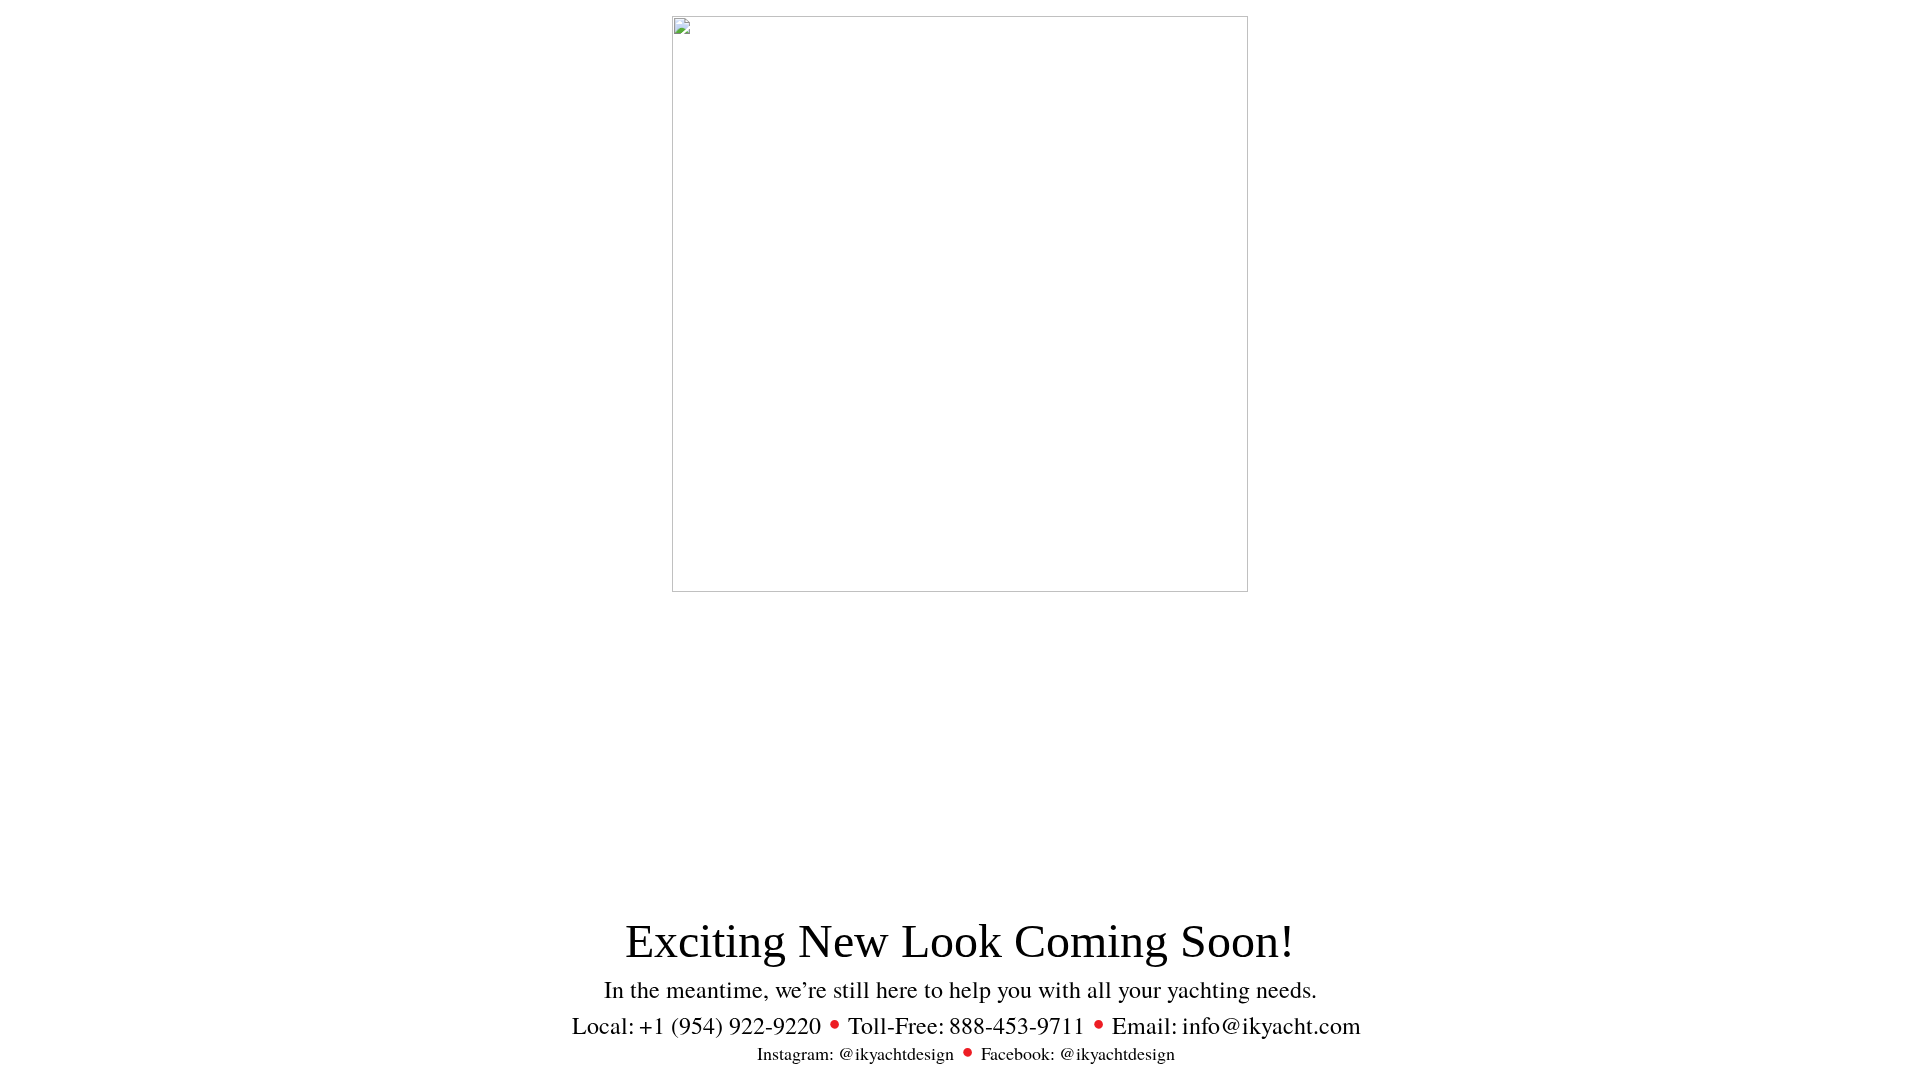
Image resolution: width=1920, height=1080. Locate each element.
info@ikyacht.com (1271, 1026)
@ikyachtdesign (896, 1053)
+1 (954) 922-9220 (730, 1026)
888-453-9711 (1017, 1026)
